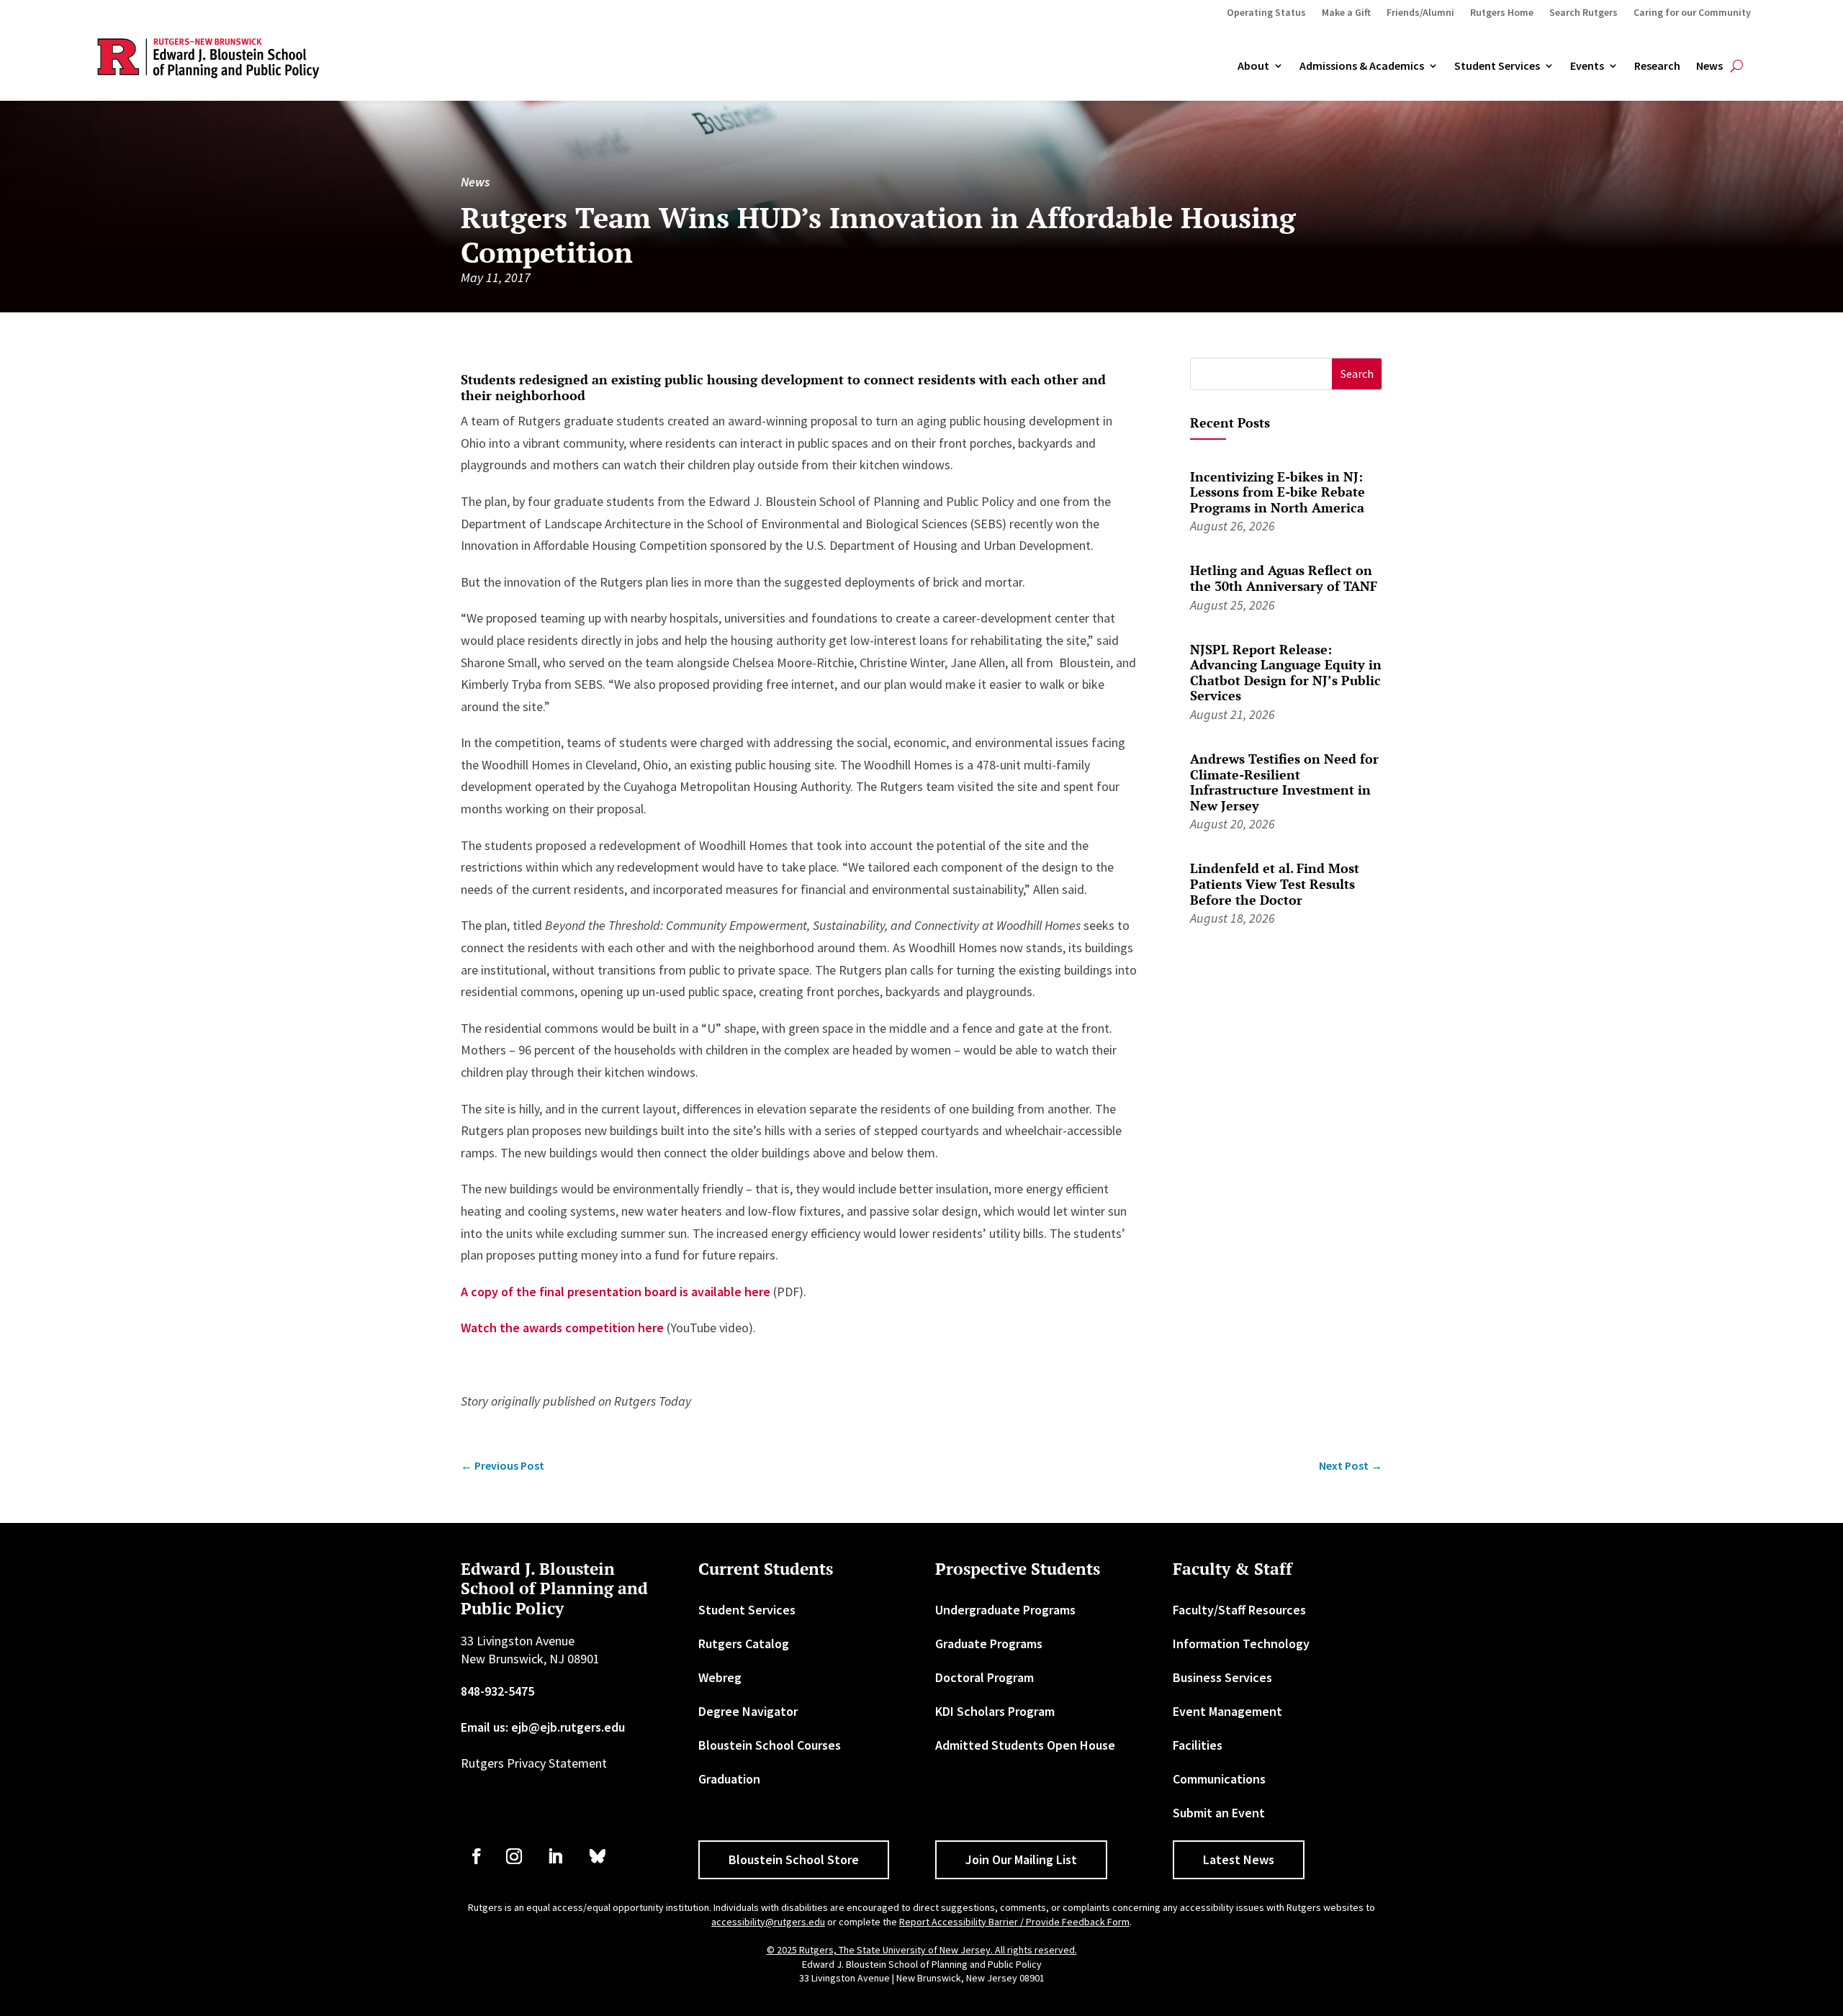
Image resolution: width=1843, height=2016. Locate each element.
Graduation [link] (729, 1779)
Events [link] (1587, 66)
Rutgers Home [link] (1502, 13)
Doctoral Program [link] (984, 1677)
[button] (1357, 374)
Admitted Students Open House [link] (1025, 1745)
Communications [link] (1219, 1779)
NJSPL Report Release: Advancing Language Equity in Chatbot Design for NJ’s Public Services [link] (1286, 673)
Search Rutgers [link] (1583, 13)
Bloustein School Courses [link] (770, 1745)
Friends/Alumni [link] (1420, 13)
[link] (503, 1466)
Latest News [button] (1239, 1859)
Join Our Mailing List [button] (1021, 1859)
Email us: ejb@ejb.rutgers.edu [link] (543, 1727)
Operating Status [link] (1266, 13)
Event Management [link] (1227, 1711)
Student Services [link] (1497, 66)
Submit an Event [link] (1219, 1813)
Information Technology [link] (1241, 1644)
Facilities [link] (1198, 1745)
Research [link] (1657, 66)
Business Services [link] (1222, 1677)
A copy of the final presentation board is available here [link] (616, 1292)
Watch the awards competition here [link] (562, 1328)
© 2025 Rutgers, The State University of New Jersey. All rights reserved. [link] (922, 1950)
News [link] (1709, 66)
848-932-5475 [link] (497, 1691)
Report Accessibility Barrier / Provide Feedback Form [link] (1014, 1922)
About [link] (1253, 66)
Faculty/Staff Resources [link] (1239, 1610)
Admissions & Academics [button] (1362, 66)
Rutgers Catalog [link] (744, 1644)
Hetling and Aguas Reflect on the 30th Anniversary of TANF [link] (1284, 578)
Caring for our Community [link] (1692, 13)
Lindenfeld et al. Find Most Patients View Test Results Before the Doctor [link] (1275, 883)
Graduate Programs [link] (989, 1644)
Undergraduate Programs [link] (1005, 1610)
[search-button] (1737, 66)
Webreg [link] (720, 1677)
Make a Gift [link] (1346, 13)
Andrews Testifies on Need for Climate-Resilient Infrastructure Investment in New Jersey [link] (1284, 782)
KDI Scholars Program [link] (995, 1711)
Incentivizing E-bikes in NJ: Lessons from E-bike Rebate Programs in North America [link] (1278, 492)
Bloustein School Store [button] (794, 1859)
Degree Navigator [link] (748, 1711)
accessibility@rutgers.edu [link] (768, 1922)
